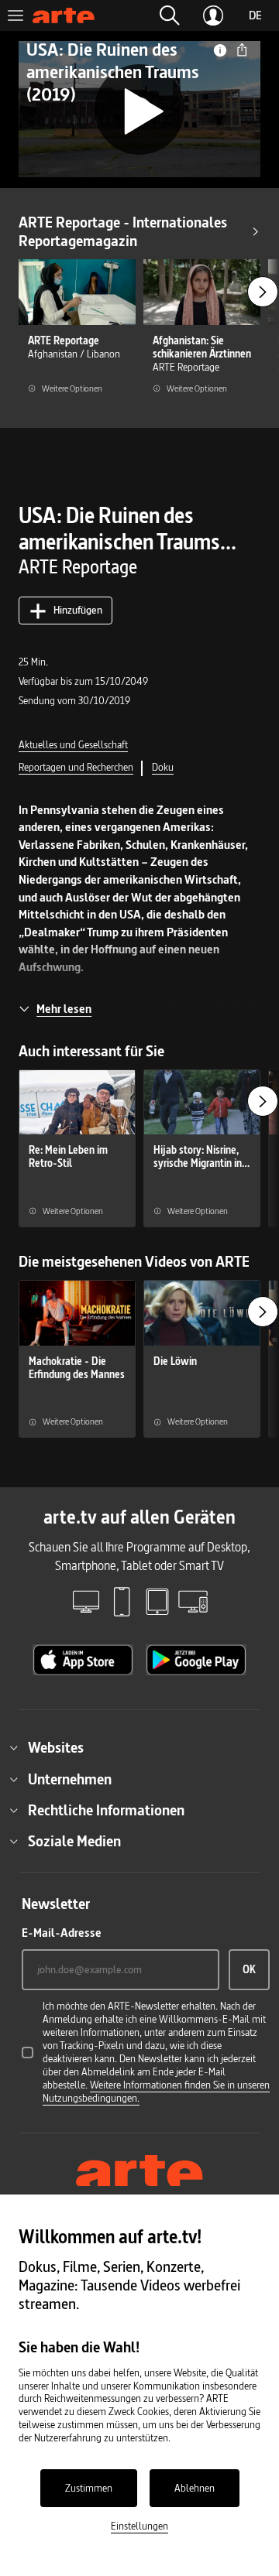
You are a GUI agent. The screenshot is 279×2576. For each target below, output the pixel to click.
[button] (170, 15)
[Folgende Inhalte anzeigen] (263, 292)
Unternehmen (70, 1779)
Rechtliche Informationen (106, 1810)
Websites (56, 1747)
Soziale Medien (74, 1841)
